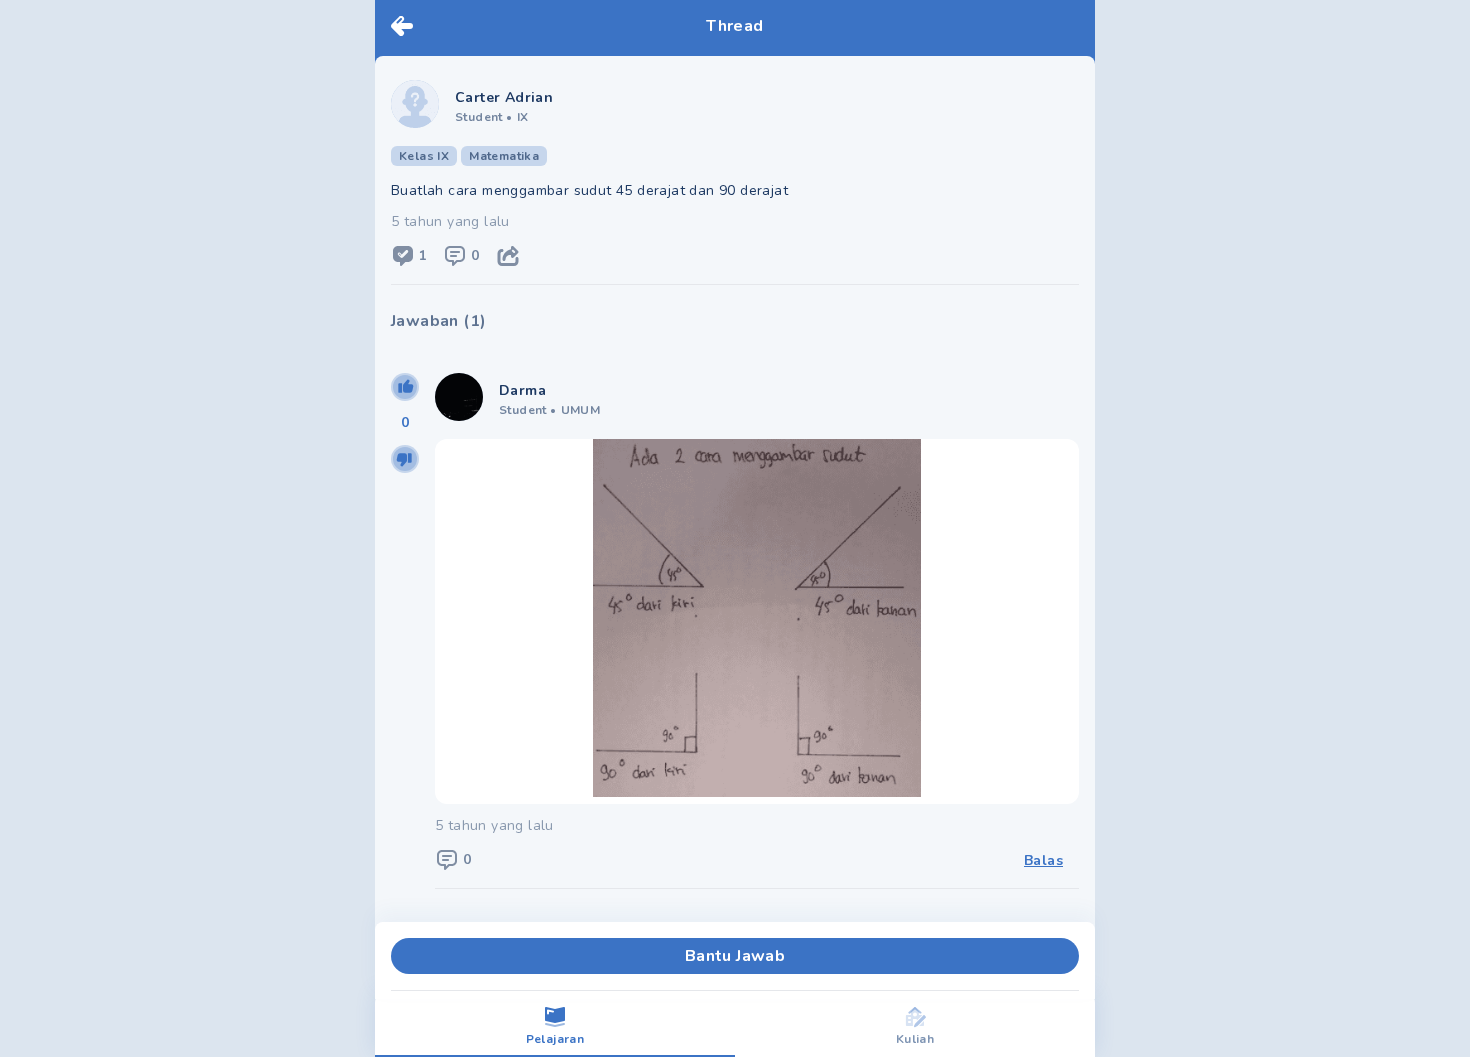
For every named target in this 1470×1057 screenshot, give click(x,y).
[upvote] (405, 387)
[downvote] (405, 459)
